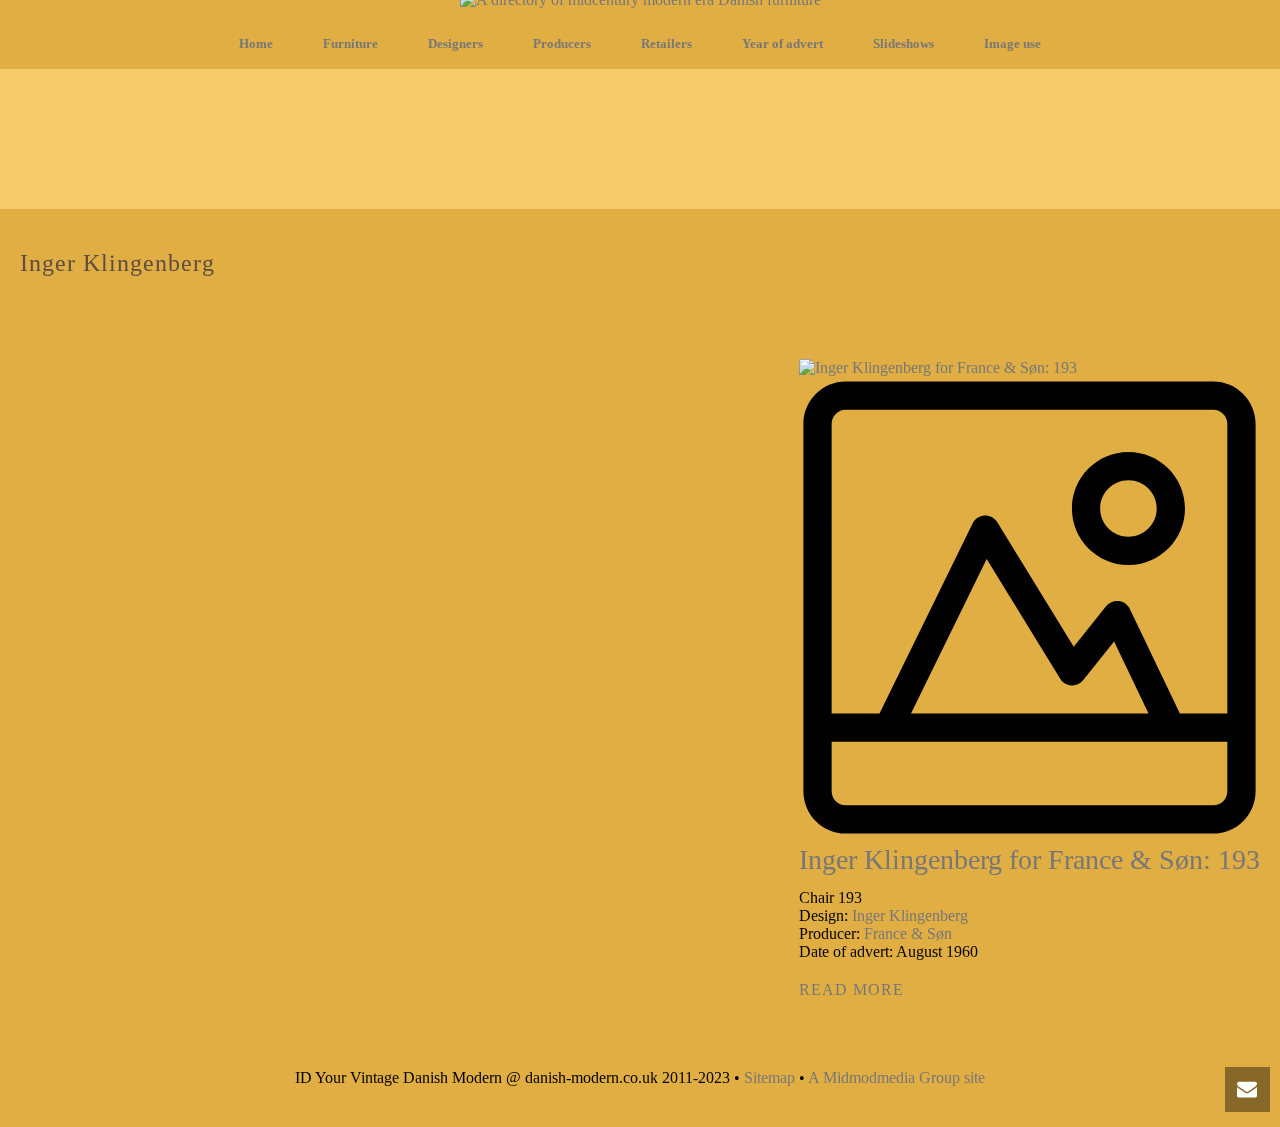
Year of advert (782, 43)
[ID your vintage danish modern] (640, 9)
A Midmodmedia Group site (896, 1077)
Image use (1012, 43)
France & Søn (908, 933)
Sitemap (769, 1077)
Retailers (666, 43)
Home (256, 43)
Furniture (350, 43)
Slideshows (903, 43)
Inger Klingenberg (910, 915)
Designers (455, 43)
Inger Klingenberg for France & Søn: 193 (1029, 859)
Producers (562, 43)
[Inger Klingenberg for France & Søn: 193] (1029, 600)
